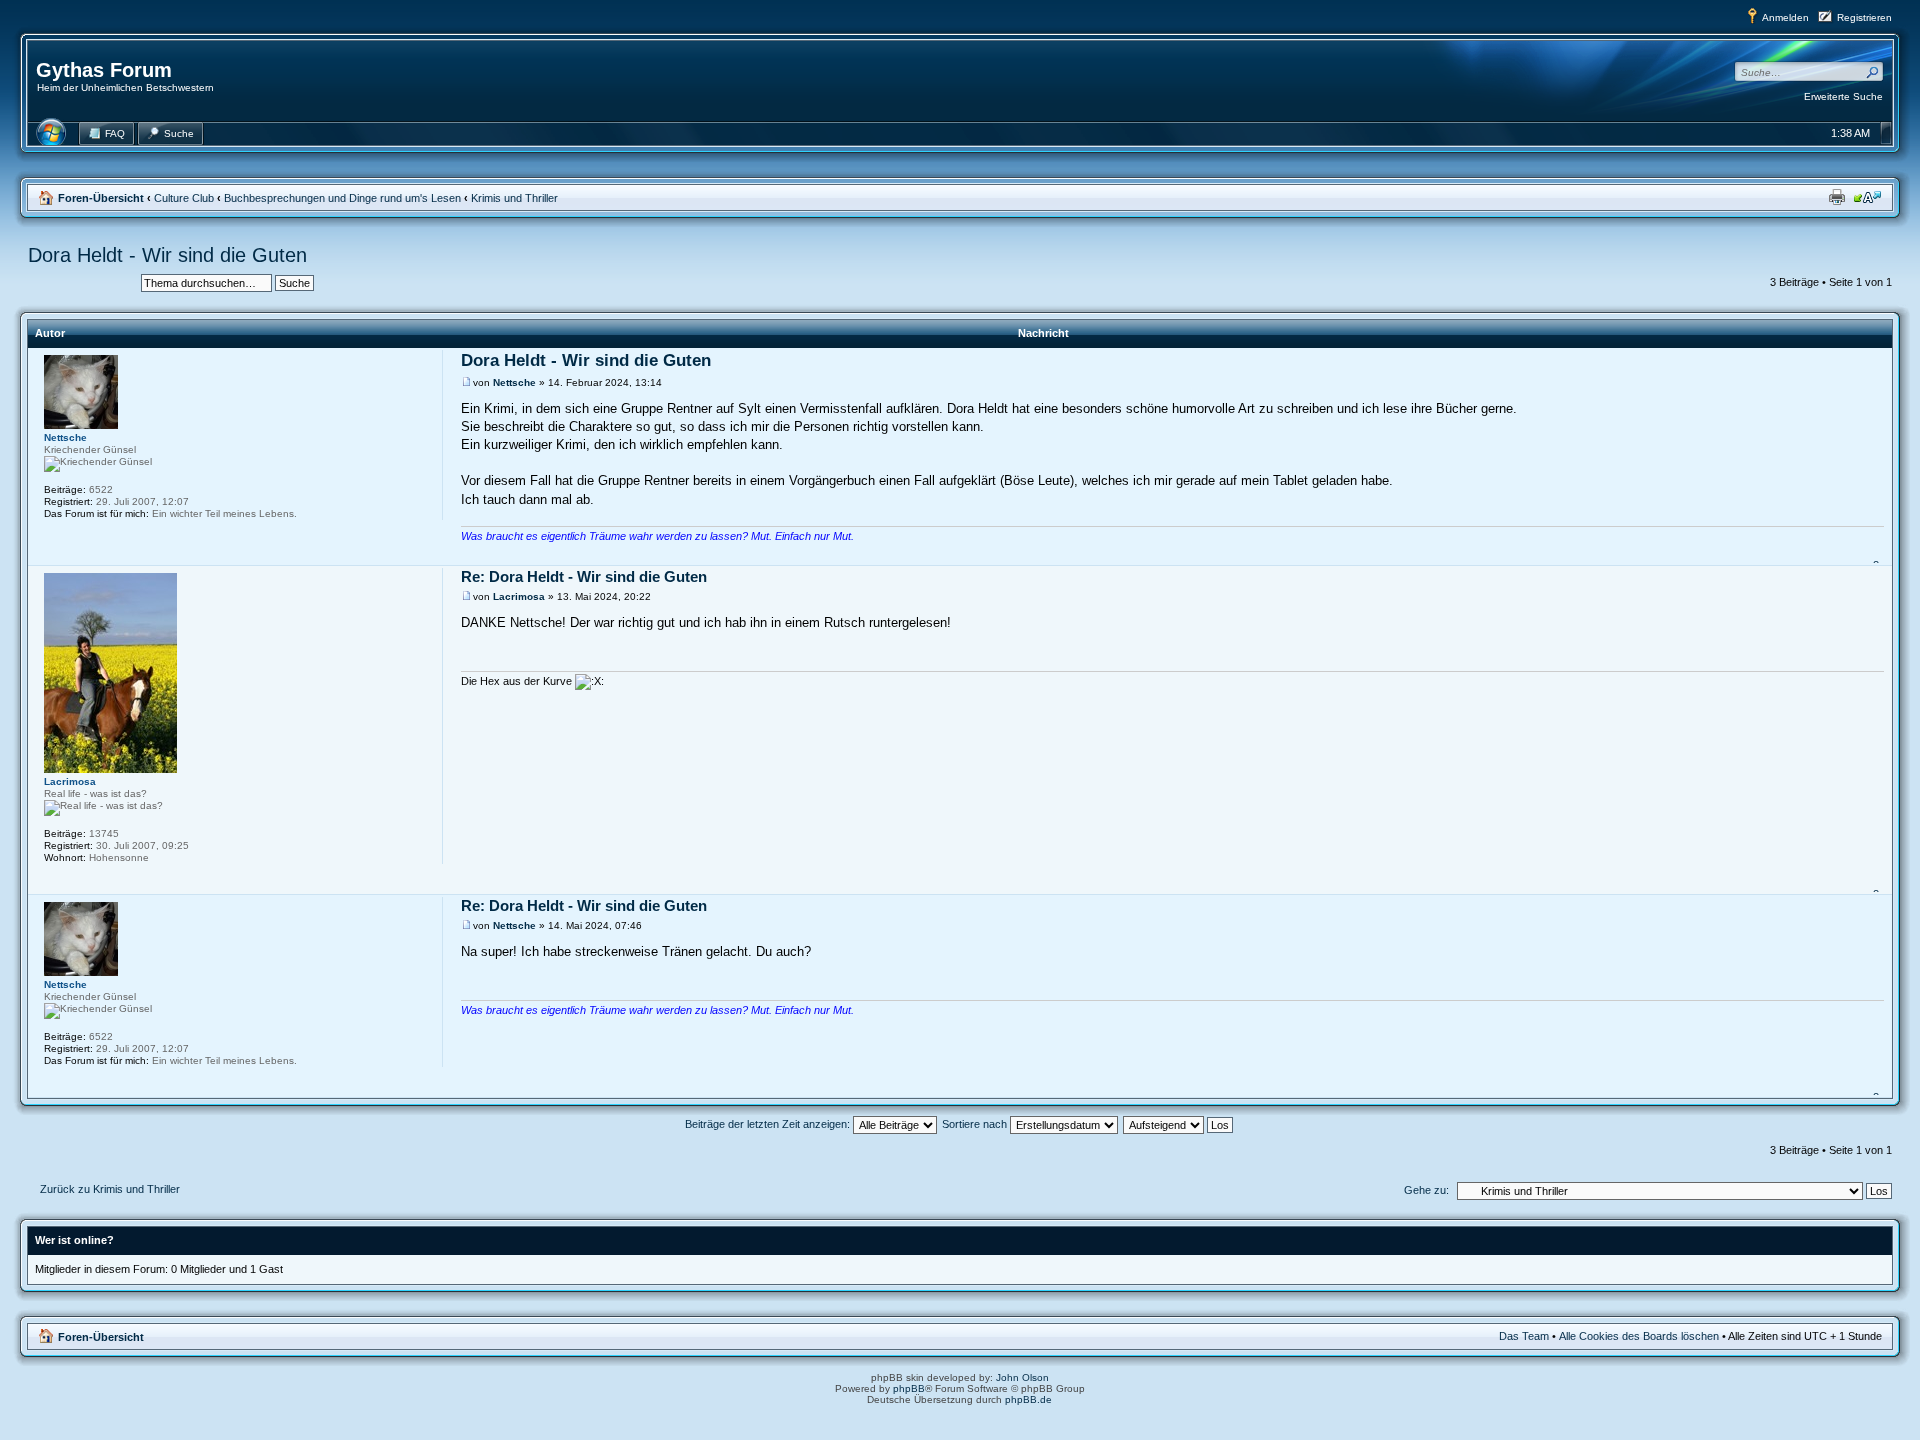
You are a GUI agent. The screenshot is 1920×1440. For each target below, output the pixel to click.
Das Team (1524, 1336)
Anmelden (1785, 17)
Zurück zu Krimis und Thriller (110, 1189)
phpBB (909, 1388)
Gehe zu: (1426, 1190)
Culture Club (184, 198)
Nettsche (514, 382)
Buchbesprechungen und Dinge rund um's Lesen (342, 198)
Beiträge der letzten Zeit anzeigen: (769, 1124)
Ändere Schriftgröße (1867, 197)
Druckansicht (1837, 197)
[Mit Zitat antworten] (1862, 362)
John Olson (1022, 1377)
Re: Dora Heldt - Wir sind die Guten (584, 576)
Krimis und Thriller (514, 198)
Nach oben (1878, 554)
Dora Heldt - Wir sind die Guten (167, 255)
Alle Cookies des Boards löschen (1639, 1336)
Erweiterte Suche (1843, 96)
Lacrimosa (519, 596)
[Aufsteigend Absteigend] (1179, 1124)
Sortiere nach (976, 1124)
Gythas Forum (104, 70)
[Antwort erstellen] (78, 286)
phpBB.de (1028, 1399)
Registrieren (1864, 17)
